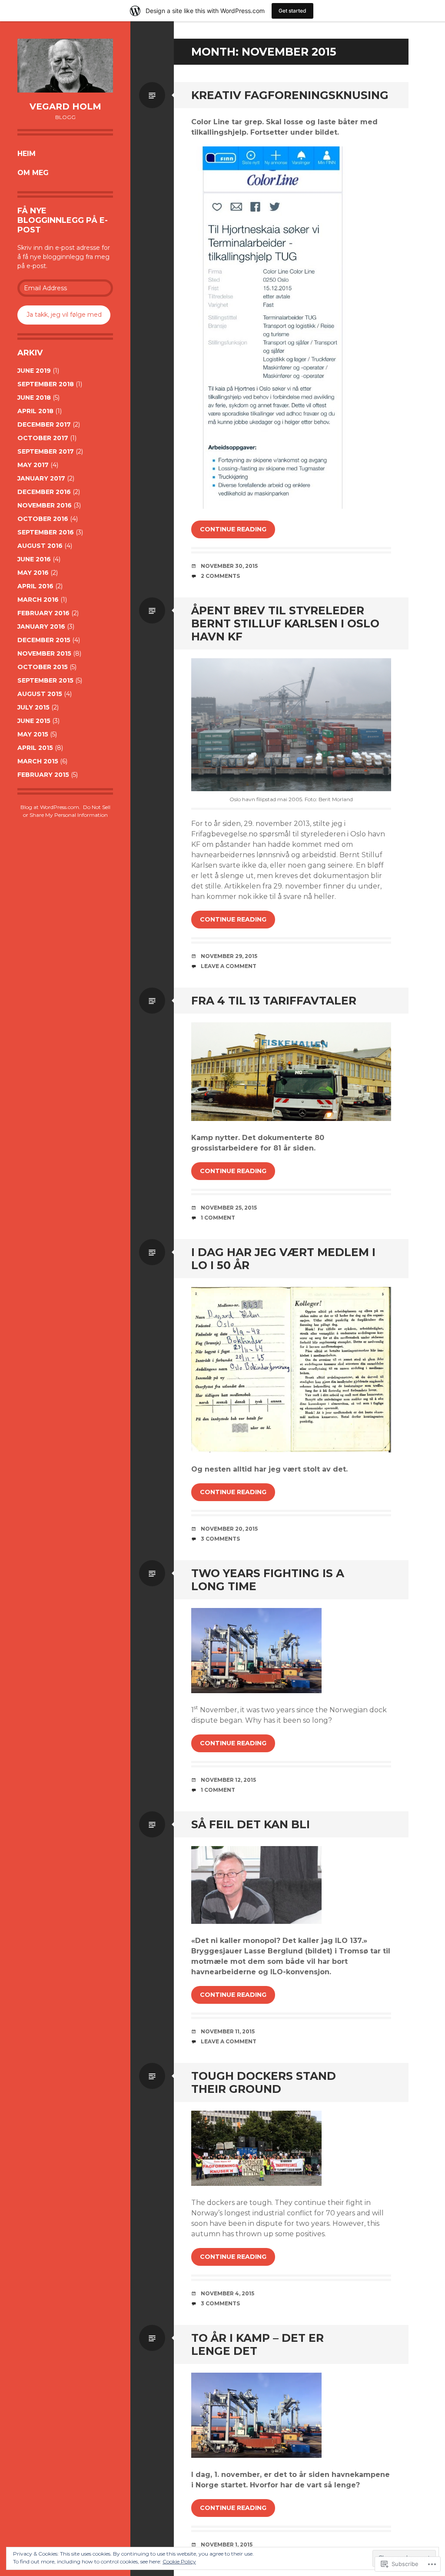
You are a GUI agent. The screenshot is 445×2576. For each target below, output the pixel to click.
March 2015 (38, 761)
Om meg (33, 173)
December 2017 (44, 424)
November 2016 (45, 505)
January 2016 (41, 627)
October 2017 (43, 438)
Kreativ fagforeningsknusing (290, 95)
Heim (27, 154)
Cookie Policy (179, 2561)
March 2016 (38, 600)
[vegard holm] (65, 66)
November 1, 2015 (227, 2545)
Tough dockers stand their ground (264, 2082)
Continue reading (233, 529)
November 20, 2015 (229, 1529)
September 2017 (46, 451)
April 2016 (35, 586)
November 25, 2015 (229, 1208)
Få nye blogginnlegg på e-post (63, 220)
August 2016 (40, 546)
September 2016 (46, 532)
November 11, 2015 (228, 2031)
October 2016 (43, 519)
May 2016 (33, 573)
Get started (292, 11)
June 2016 (34, 559)
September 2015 (45, 680)
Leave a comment (229, 966)
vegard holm (65, 106)
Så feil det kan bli (251, 1824)
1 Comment (218, 1218)
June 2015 (34, 721)
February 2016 (43, 613)
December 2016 (44, 492)
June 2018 (34, 398)
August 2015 (40, 694)
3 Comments (220, 1539)
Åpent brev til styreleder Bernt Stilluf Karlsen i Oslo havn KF (285, 623)
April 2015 (35, 748)
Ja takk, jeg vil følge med (64, 315)
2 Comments (220, 576)
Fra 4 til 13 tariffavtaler (274, 1001)
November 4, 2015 (227, 2293)
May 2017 (33, 465)
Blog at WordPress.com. (50, 807)
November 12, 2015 (228, 1780)
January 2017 (41, 478)
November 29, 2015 (229, 956)
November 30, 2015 (229, 566)
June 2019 (34, 371)
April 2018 (35, 411)
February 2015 (43, 775)
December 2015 (44, 640)
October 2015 (43, 667)
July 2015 (33, 707)
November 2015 (44, 653)
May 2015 (33, 734)
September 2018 (46, 384)
